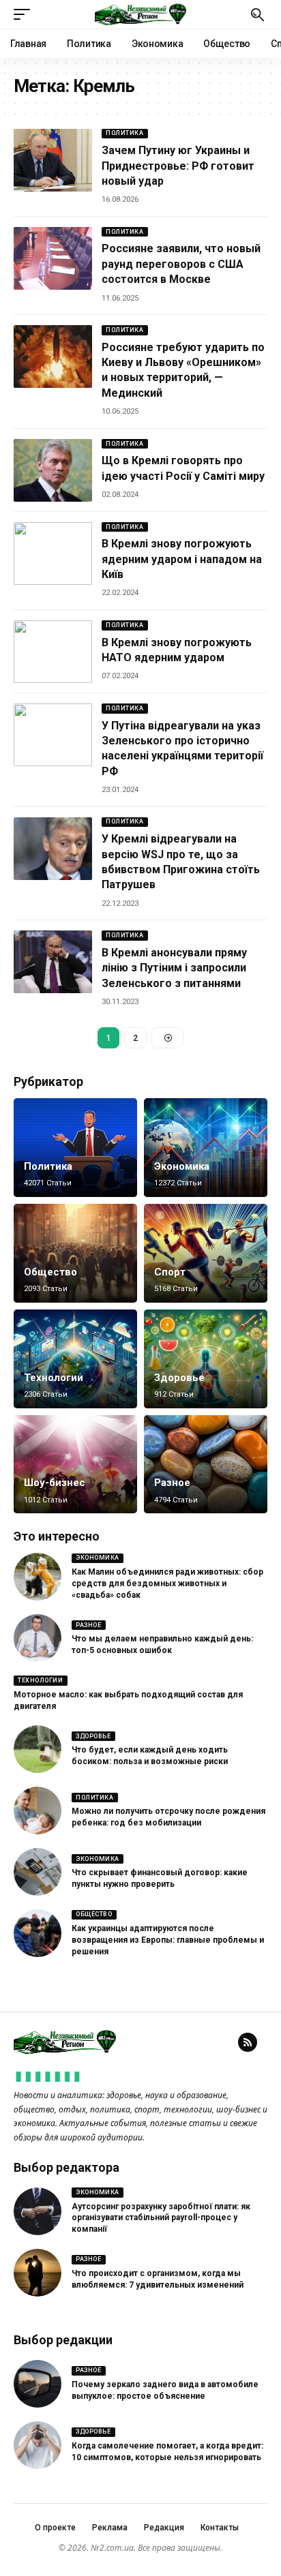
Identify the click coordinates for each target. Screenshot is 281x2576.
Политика (124, 133)
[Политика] (75, 1148)
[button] (25, 14)
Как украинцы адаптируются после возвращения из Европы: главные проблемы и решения (168, 1940)
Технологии (54, 1378)
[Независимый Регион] (140, 14)
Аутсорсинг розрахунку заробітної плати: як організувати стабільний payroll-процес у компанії (161, 2218)
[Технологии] (75, 1359)
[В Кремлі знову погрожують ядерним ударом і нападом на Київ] (53, 554)
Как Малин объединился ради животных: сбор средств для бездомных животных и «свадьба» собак (167, 1584)
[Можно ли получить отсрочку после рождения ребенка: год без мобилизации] (38, 1810)
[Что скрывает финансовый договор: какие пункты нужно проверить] (38, 1872)
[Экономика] (206, 1148)
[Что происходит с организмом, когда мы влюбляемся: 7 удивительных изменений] (38, 2273)
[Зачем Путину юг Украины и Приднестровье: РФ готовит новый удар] (53, 160)
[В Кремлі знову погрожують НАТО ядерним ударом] (53, 652)
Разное (172, 1483)
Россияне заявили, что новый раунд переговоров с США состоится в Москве (181, 264)
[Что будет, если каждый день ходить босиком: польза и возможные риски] (38, 1749)
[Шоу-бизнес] (75, 1465)
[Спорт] (206, 1253)
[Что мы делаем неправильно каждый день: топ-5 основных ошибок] (38, 1638)
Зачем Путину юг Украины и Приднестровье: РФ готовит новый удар (178, 166)
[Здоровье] (206, 1359)
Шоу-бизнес (55, 1483)
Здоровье (179, 1378)
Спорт (170, 1272)
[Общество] (75, 1253)
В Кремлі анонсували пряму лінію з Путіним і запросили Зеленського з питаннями (174, 968)
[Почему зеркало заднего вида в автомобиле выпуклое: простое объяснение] (38, 2384)
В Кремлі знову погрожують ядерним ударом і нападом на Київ (182, 559)
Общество (50, 1272)
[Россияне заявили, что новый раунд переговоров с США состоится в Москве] (53, 258)
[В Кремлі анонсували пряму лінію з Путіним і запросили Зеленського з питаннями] (53, 962)
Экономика (182, 1166)
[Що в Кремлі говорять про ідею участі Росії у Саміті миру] (53, 470)
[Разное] (206, 1465)
